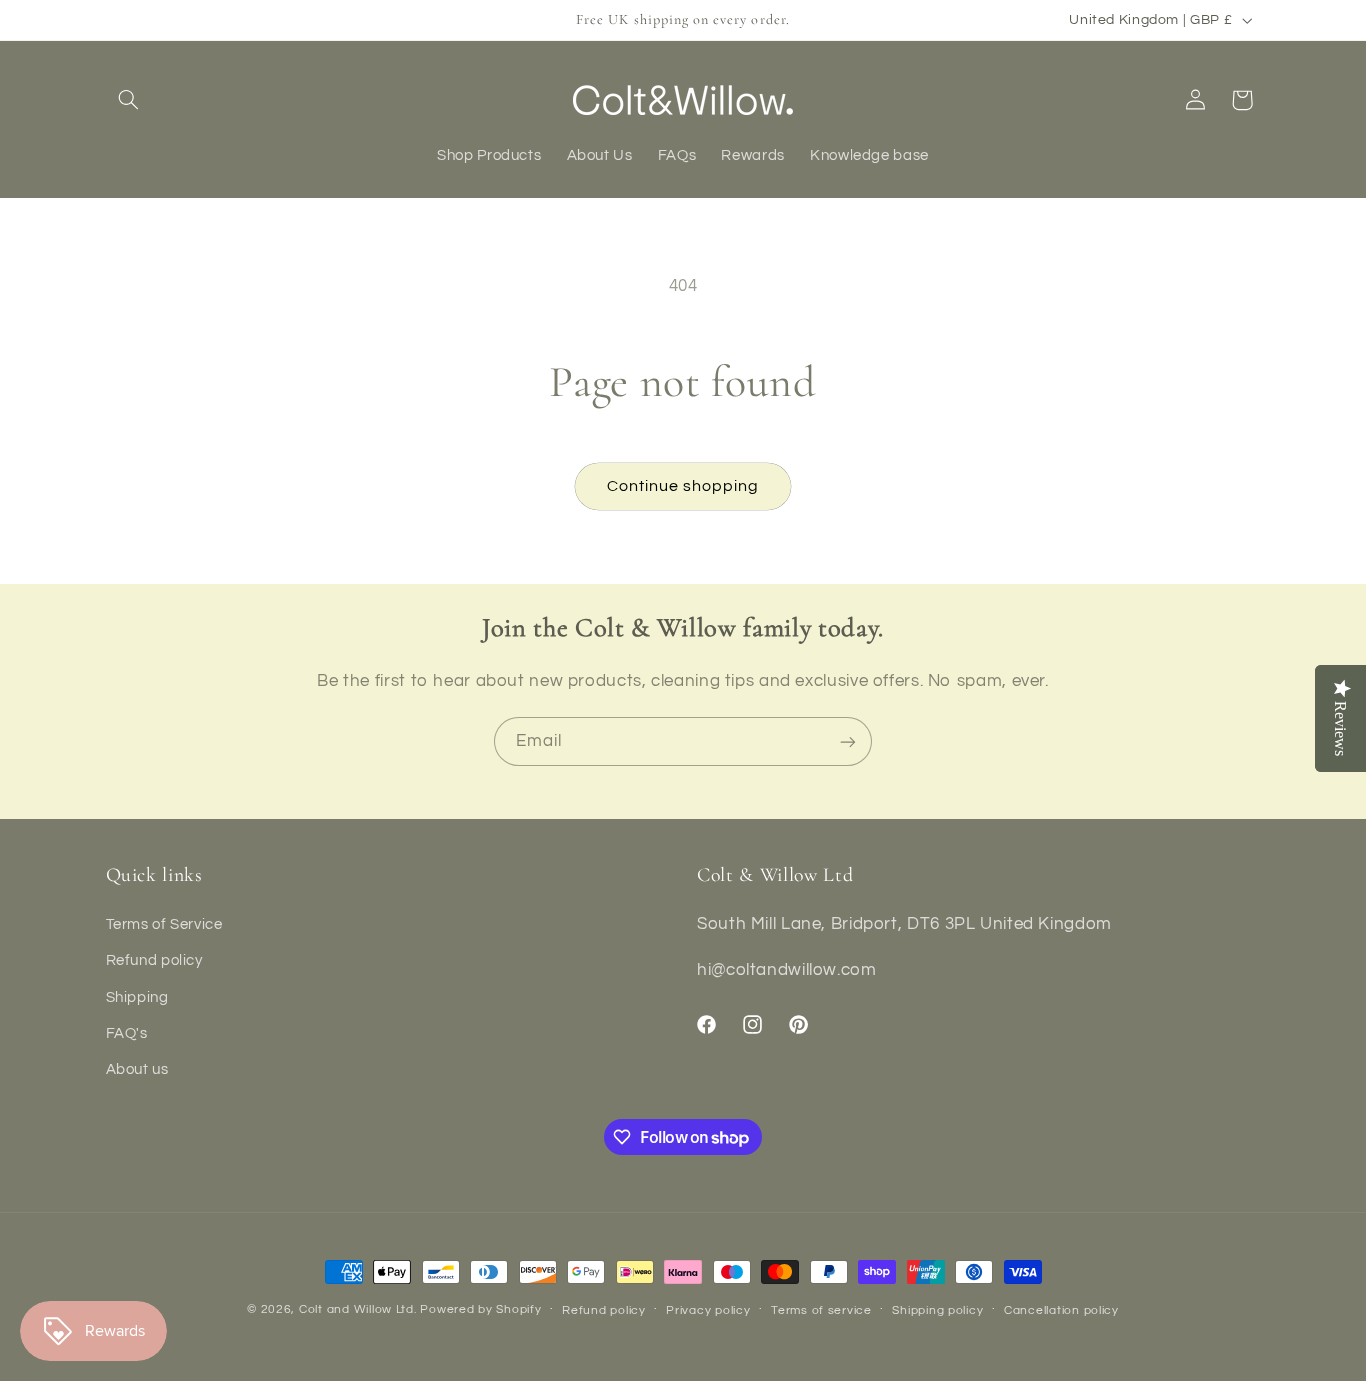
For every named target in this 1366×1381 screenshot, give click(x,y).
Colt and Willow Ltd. (358, 1309)
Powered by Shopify (480, 1309)
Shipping (137, 996)
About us (137, 1069)
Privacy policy (708, 1310)
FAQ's (127, 1032)
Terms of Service (164, 923)
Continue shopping (683, 486)
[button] (129, 100)
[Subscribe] (848, 741)
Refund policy (154, 960)
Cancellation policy (1061, 1310)
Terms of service (821, 1310)
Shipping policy (937, 1310)
